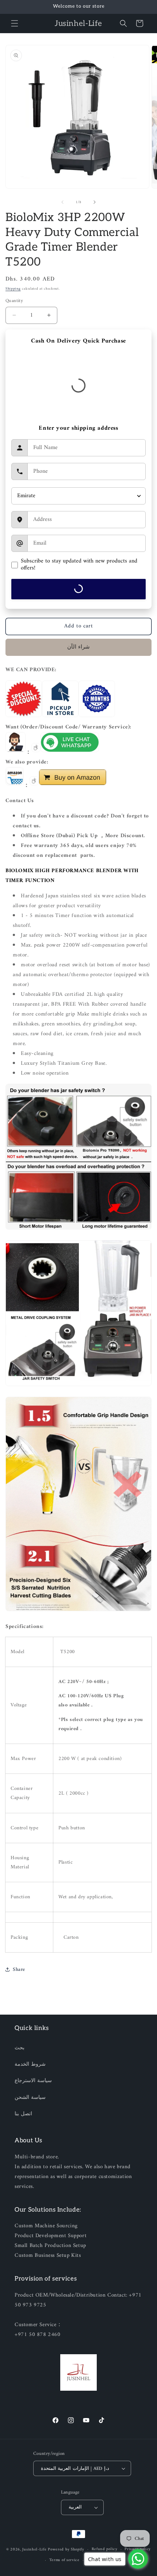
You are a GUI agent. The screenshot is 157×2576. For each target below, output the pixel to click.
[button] (15, 23)
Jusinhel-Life (34, 2550)
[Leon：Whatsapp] (70, 752)
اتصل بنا (23, 2114)
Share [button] (19, 1970)
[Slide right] (95, 202)
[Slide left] (62, 202)
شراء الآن (78, 647)
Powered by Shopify (66, 2550)
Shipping (13, 289)
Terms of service (64, 2560)
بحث (20, 2048)
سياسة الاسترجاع (33, 2081)
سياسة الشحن (30, 2098)
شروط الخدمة (30, 2064)
